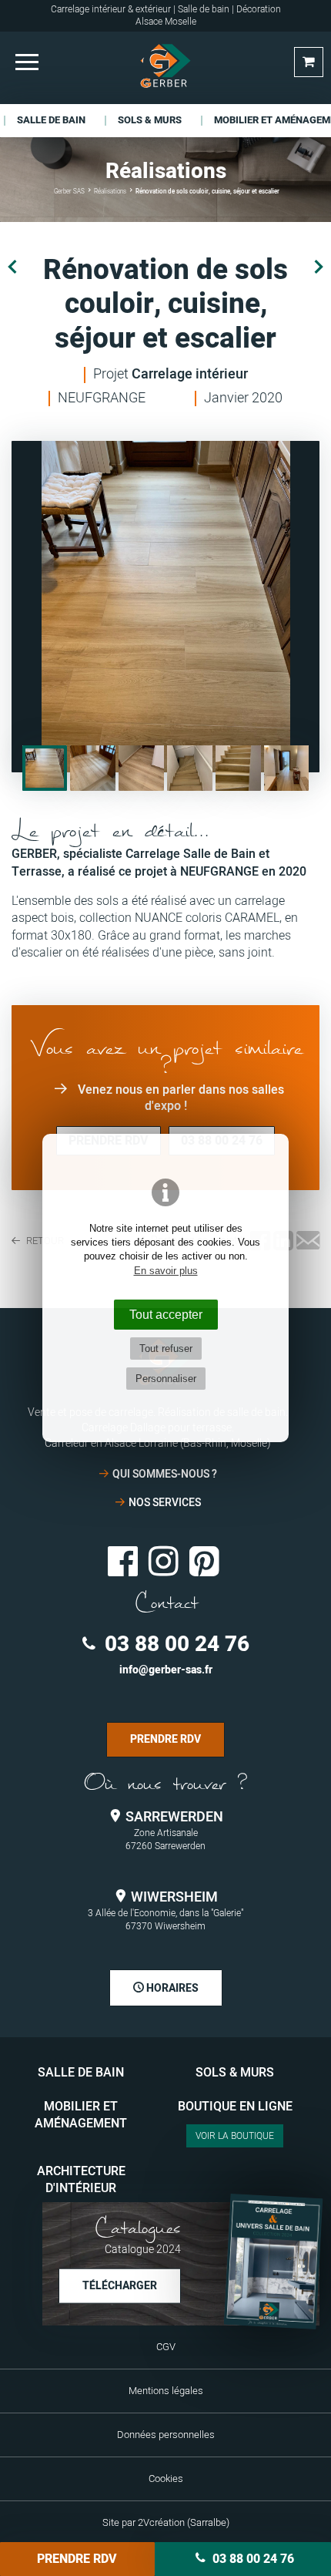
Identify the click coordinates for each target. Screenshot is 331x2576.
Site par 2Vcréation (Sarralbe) (166, 2523)
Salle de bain (81, 2073)
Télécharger (120, 2285)
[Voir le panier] (309, 62)
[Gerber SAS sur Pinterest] (204, 1559)
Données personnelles (166, 2435)
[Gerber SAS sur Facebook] (123, 1559)
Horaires (171, 1988)
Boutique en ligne (235, 2107)
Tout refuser (166, 1349)
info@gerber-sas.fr (166, 1670)
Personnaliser (166, 1379)
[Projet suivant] (319, 267)
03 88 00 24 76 (174, 1644)
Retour (44, 1241)
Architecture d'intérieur (81, 2180)
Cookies (166, 2479)
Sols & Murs (235, 2073)
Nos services (165, 1503)
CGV (166, 2347)
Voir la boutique (235, 2136)
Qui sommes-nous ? (165, 1474)
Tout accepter (166, 1314)
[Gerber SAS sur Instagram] (164, 1559)
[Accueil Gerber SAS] (165, 66)
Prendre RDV (77, 2559)
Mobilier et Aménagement (81, 2115)
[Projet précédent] (12, 267)
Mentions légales (166, 2391)
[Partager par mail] (308, 1242)
